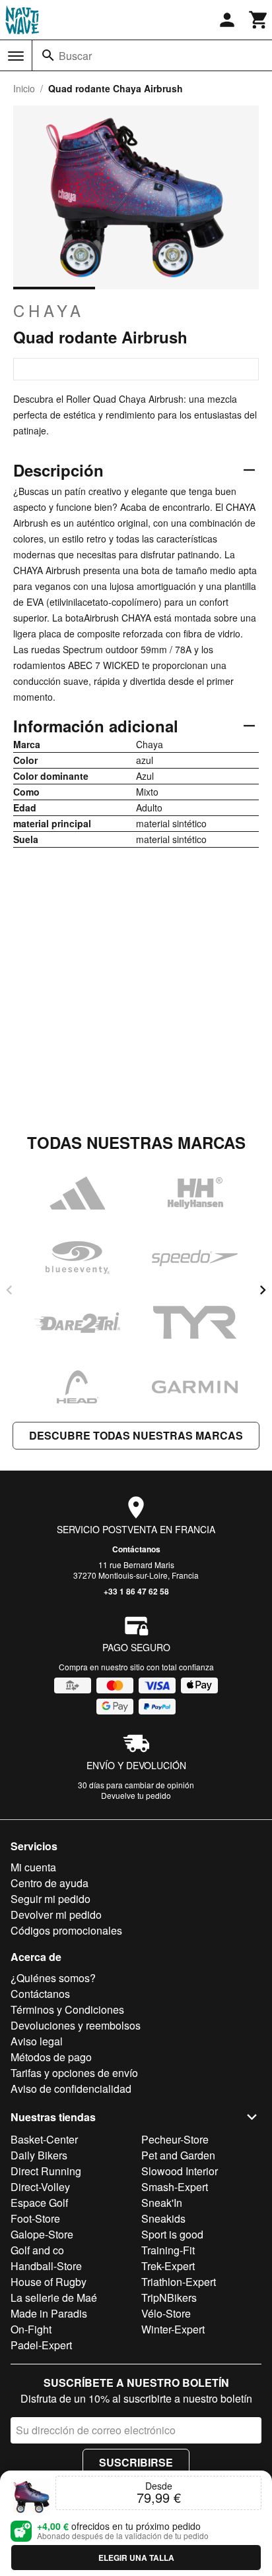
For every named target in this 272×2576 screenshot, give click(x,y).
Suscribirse (136, 2462)
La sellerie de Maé (54, 2298)
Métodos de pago (51, 2057)
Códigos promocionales (66, 1930)
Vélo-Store (166, 2313)
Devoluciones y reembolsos (76, 2025)
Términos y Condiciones (67, 2009)
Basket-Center (44, 2139)
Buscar (75, 56)
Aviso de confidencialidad (71, 2089)
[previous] (9, 1290)
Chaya (49, 310)
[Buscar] (48, 55)
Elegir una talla (136, 2558)
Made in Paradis (49, 2313)
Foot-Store (35, 2218)
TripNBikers (169, 2298)
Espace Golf (39, 2203)
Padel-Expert (41, 2345)
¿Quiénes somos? (53, 1978)
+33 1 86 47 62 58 (136, 1591)
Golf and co (37, 2250)
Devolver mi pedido (56, 1915)
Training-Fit (168, 2250)
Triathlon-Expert (179, 2282)
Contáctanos (136, 1549)
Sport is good (172, 2234)
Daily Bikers (39, 2155)
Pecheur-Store (175, 2139)
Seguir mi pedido (51, 1899)
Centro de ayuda (50, 1883)
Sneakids (163, 2218)
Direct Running (46, 2171)
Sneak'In (162, 2203)
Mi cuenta (33, 1867)
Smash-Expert (175, 2187)
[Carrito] (259, 20)
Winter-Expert (173, 2329)
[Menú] (16, 56)
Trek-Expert (168, 2266)
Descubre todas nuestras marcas (136, 1435)
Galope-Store (42, 2234)
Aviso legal (37, 2041)
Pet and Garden (178, 2155)
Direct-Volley (40, 2187)
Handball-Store (46, 2266)
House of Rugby (49, 2282)
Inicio (24, 88)
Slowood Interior (180, 2171)
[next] (263, 1290)
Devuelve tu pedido (136, 1795)
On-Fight (31, 2329)
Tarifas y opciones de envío (74, 2073)
